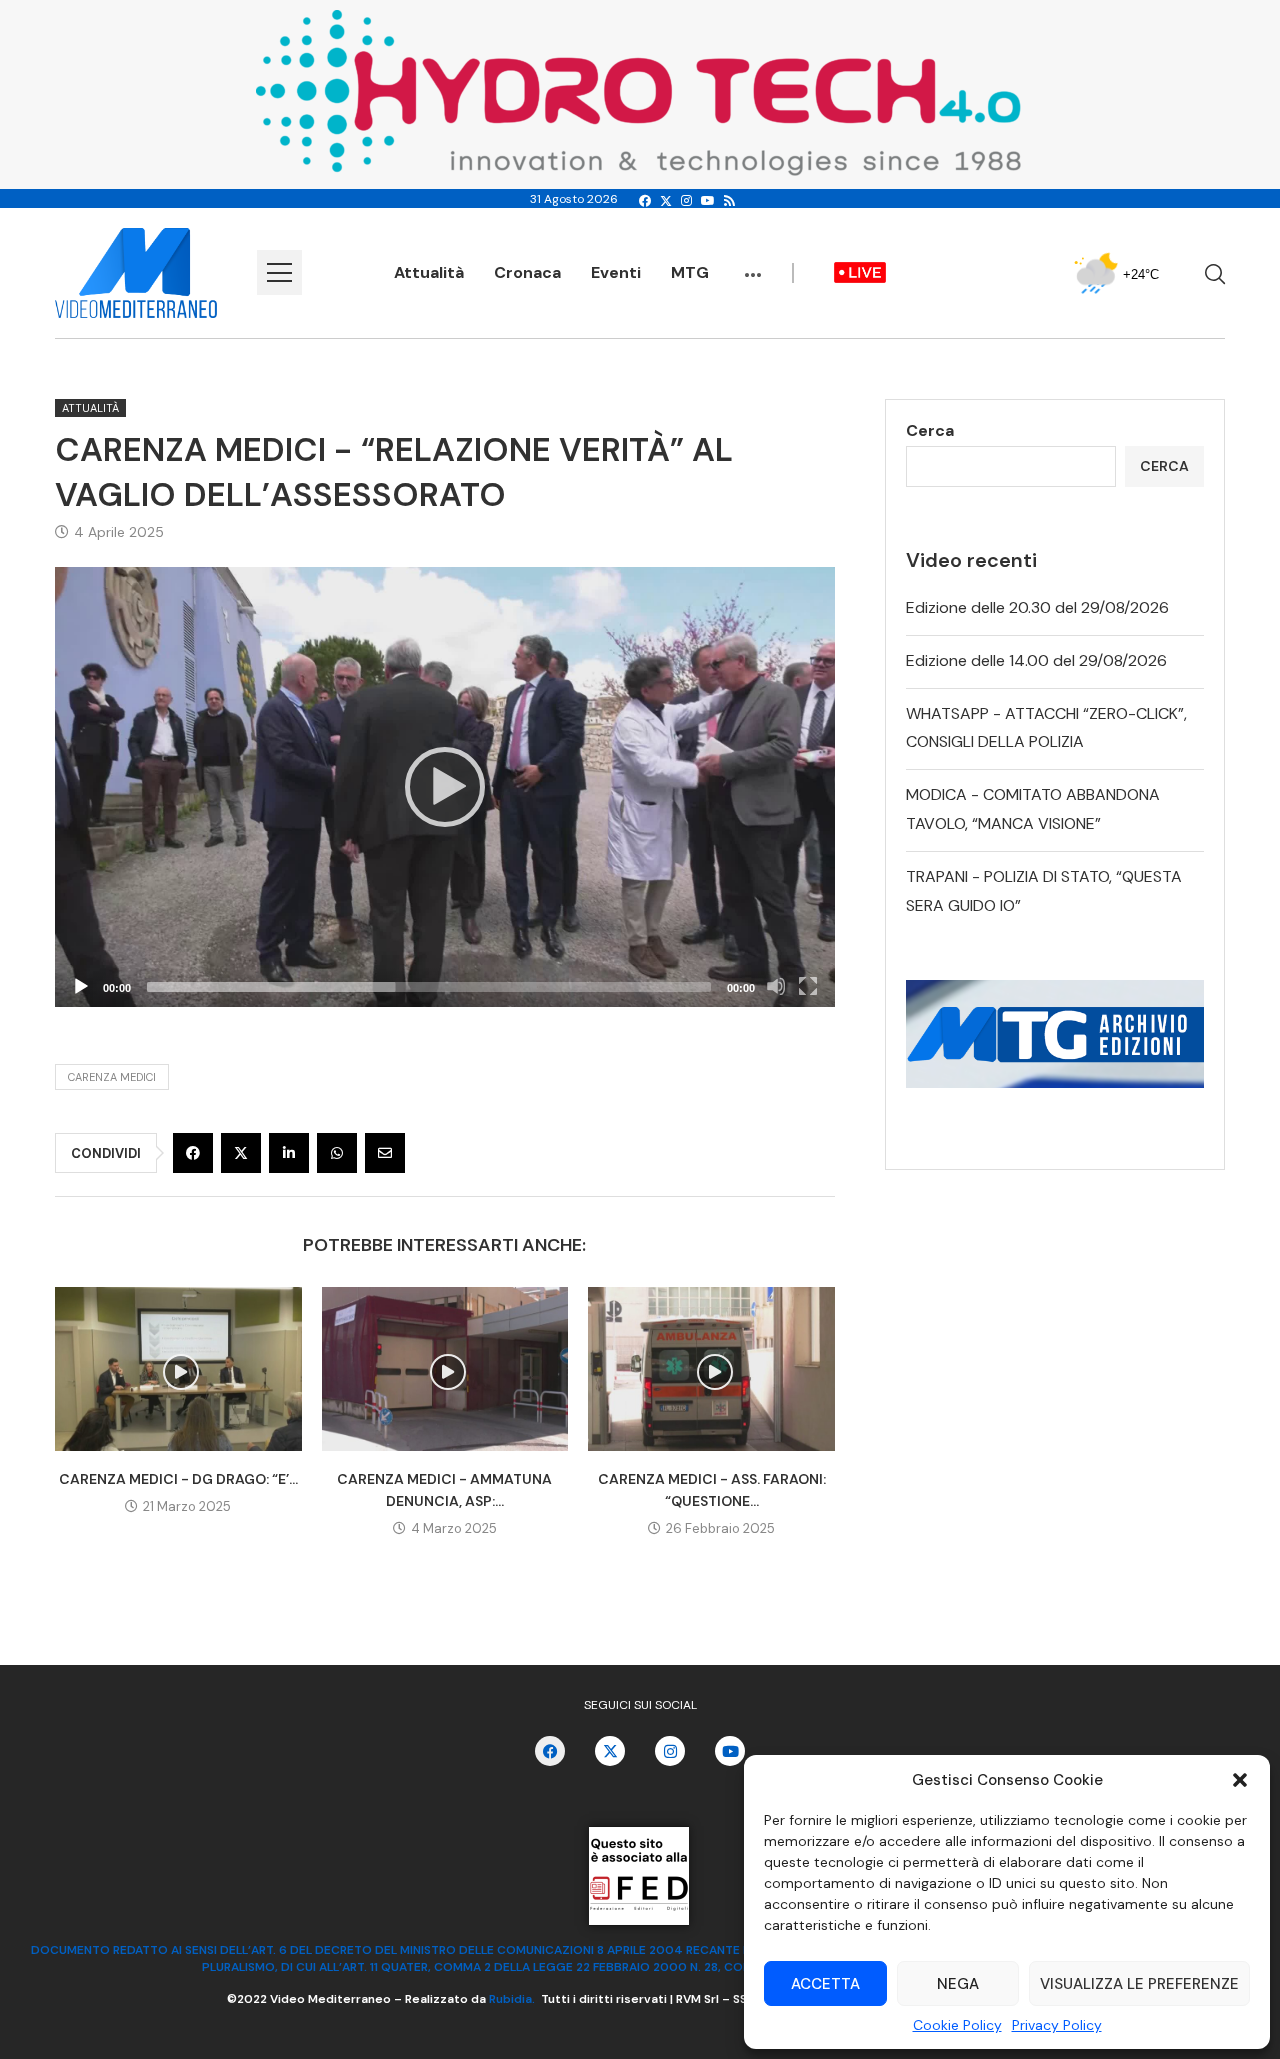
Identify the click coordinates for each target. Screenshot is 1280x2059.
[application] (445, 786)
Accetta (825, 1984)
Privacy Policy (1057, 2025)
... (753, 265)
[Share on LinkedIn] (289, 1153)
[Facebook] (645, 201)
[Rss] (729, 201)
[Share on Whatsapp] (337, 1153)
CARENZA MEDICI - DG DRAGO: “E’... (178, 1479)
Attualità (429, 272)
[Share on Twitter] (241, 1153)
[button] (1240, 1780)
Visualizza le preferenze (1139, 1984)
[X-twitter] (610, 1751)
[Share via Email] (385, 1153)
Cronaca (527, 272)
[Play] (445, 787)
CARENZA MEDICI (112, 1077)
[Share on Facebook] (193, 1153)
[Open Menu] (279, 272)
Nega (958, 1984)
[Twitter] (666, 201)
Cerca (930, 430)
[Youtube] (708, 201)
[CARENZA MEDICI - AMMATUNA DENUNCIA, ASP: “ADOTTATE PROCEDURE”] (445, 1369)
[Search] (1215, 274)
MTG (690, 272)
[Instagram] (686, 201)
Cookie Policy (957, 2025)
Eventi (616, 272)
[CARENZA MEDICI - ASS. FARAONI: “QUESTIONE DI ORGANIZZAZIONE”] (711, 1369)
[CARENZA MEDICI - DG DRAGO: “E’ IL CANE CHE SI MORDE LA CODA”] (178, 1369)
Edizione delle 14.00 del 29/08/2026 (1036, 660)
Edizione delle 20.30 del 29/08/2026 (1037, 607)
